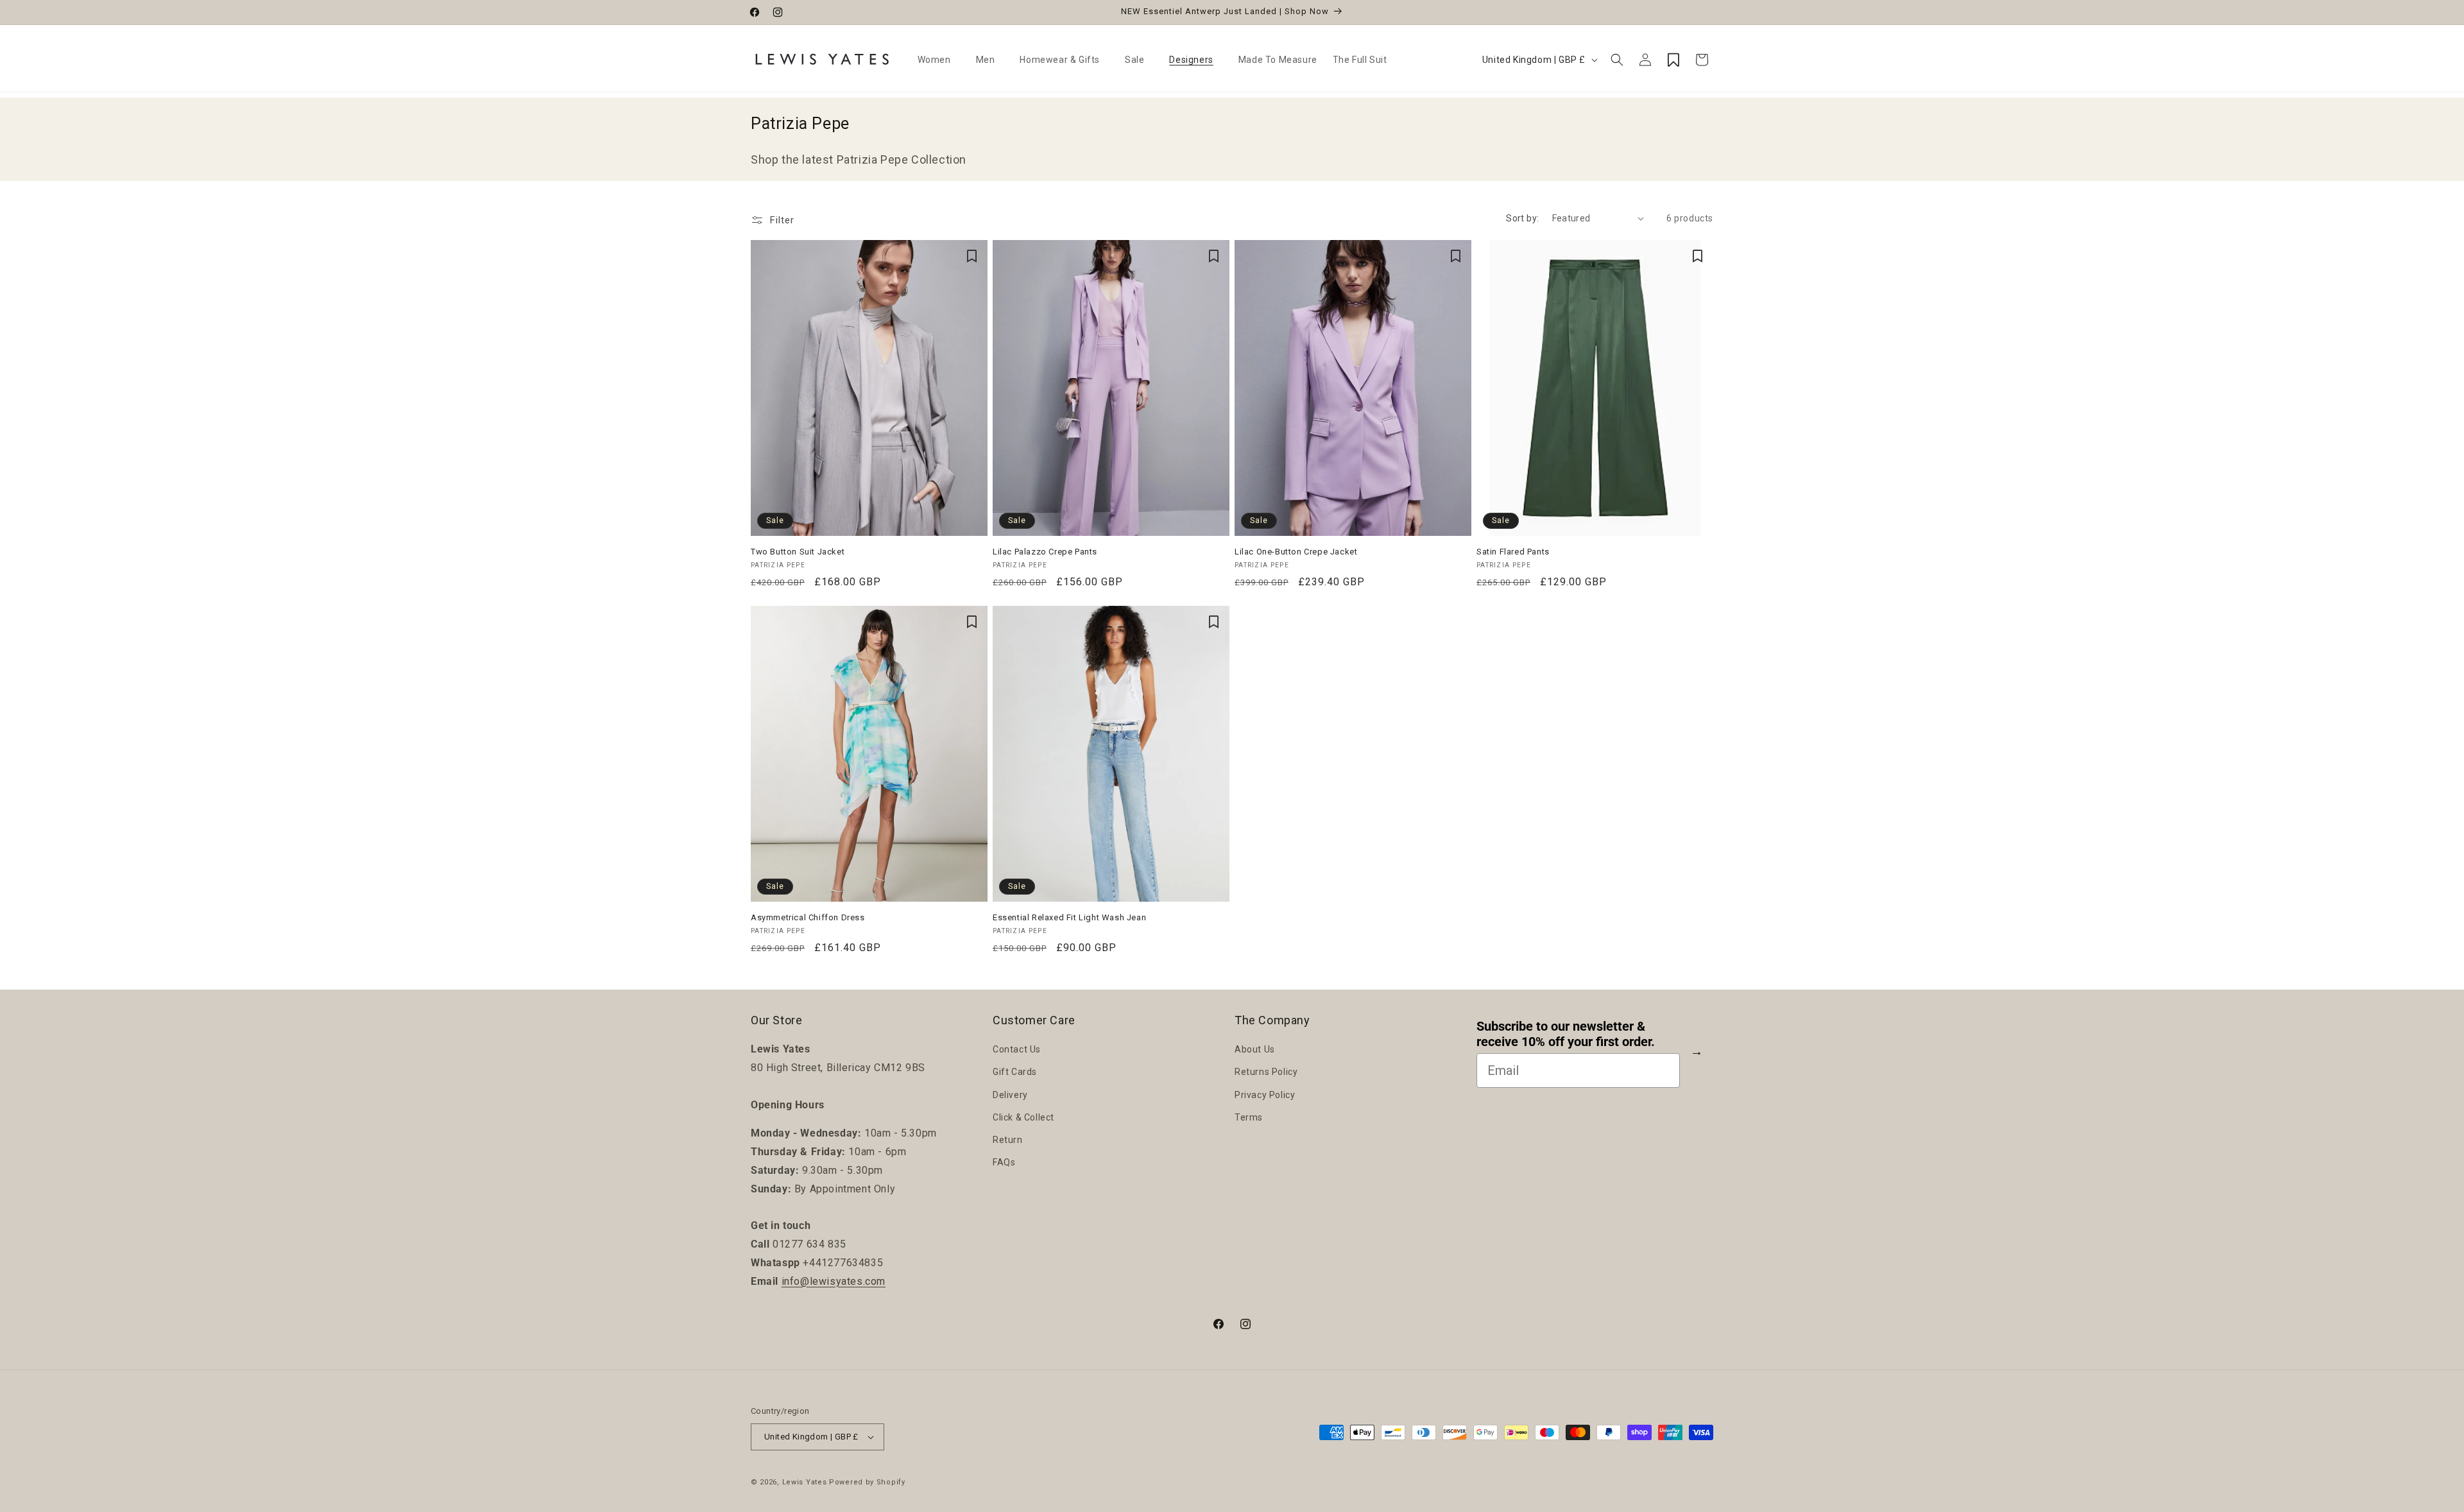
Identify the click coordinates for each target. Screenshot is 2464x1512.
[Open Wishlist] (1673, 60)
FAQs (1004, 1162)
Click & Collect (1023, 1117)
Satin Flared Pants (1513, 552)
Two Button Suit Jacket (798, 552)
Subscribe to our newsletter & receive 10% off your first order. (1566, 1035)
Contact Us (1017, 1049)
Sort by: (1522, 218)
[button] (939, 60)
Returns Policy (1266, 1072)
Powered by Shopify (867, 1482)
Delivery (1010, 1095)
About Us (1255, 1049)
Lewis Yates (805, 1482)
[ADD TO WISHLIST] (971, 256)
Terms (1249, 1117)
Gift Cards (1015, 1072)
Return (1008, 1140)
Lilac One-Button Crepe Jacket (1296, 552)
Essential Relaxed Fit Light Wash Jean (1069, 917)
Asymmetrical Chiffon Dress (808, 917)
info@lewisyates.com (834, 1281)
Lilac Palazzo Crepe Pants (1045, 552)
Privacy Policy (1265, 1095)
